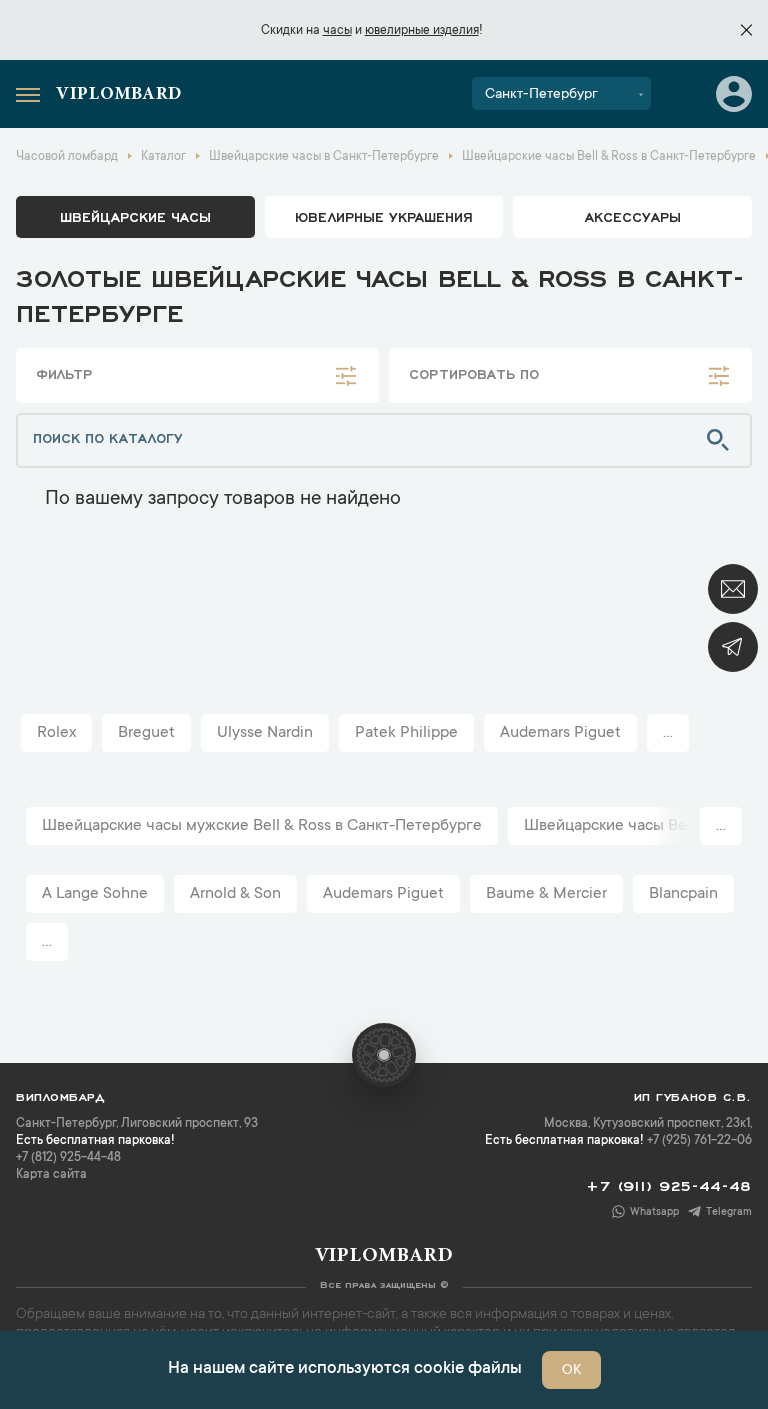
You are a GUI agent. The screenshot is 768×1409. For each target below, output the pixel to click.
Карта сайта (51, 1175)
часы (337, 31)
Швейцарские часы (135, 216)
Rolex (56, 733)
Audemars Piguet (560, 733)
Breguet (146, 733)
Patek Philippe (406, 733)
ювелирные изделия (422, 31)
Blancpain (683, 894)
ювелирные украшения (384, 216)
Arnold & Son (235, 894)
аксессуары (633, 216)
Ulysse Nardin (265, 733)
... (668, 733)
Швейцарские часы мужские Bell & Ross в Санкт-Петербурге (262, 826)
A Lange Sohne (95, 894)
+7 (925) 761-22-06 (699, 1141)
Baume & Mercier (546, 894)
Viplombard (119, 95)
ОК (571, 1371)
